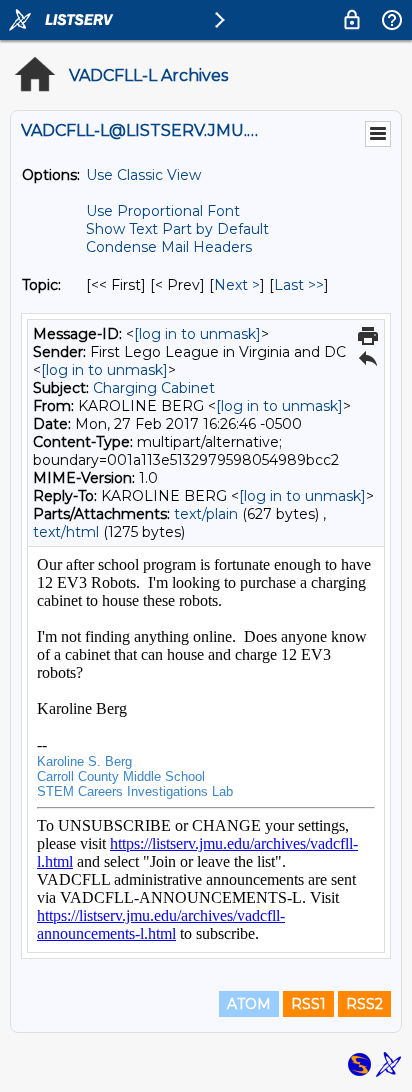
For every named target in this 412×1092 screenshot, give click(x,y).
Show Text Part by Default (177, 229)
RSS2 (364, 1004)
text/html (66, 532)
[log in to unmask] (197, 334)
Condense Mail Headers (169, 247)
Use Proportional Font (163, 211)
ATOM (249, 1004)
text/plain (206, 514)
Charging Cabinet (154, 388)
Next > (237, 285)
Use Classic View (143, 175)
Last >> (299, 285)
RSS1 (308, 1004)
